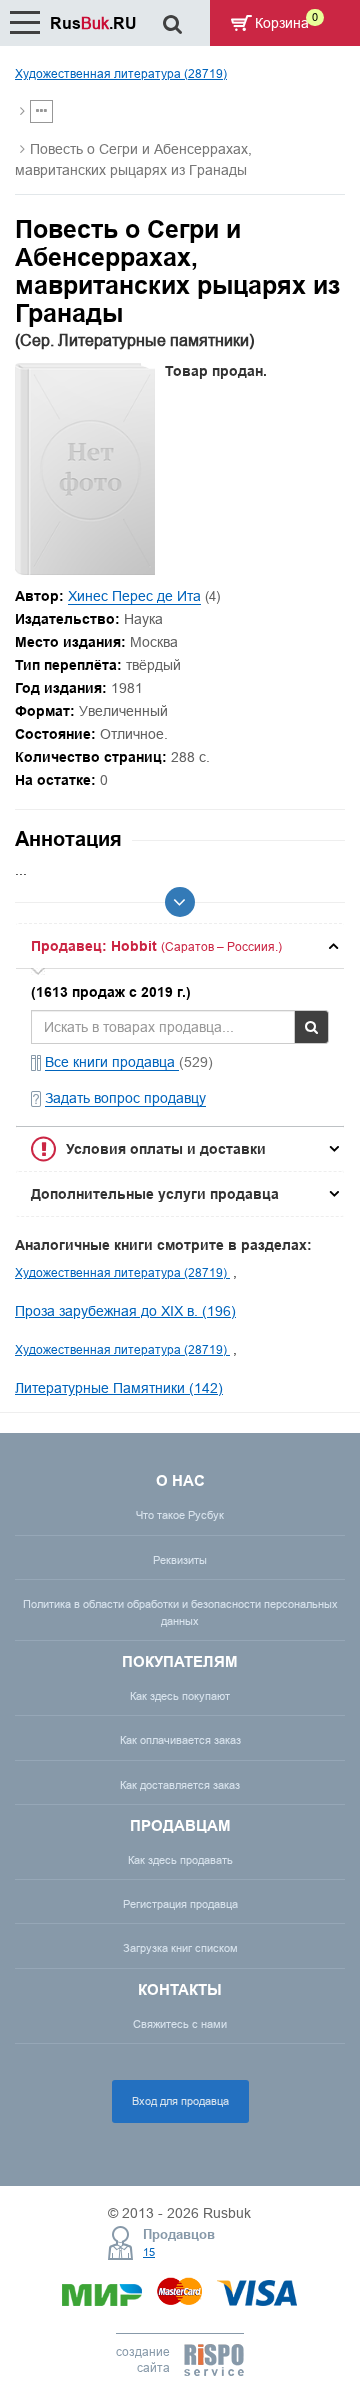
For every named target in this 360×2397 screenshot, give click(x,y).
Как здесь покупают (180, 1696)
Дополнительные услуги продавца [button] (155, 1194)
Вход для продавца (180, 2101)
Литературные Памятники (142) (119, 1388)
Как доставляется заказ (180, 1785)
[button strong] (180, 946)
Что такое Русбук (180, 1515)
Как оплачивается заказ (180, 1740)
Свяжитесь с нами (180, 2024)
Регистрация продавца (180, 1904)
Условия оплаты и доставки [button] (166, 1149)
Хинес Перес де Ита (134, 596)
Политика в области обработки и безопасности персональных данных (180, 1612)
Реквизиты (180, 1560)
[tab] (180, 946)
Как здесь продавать (180, 1860)
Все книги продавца (112, 1062)
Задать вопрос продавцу (125, 1098)
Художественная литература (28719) (121, 73)
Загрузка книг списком (180, 1948)
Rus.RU (93, 23)
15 (149, 2252)
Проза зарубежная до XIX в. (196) (125, 1311)
